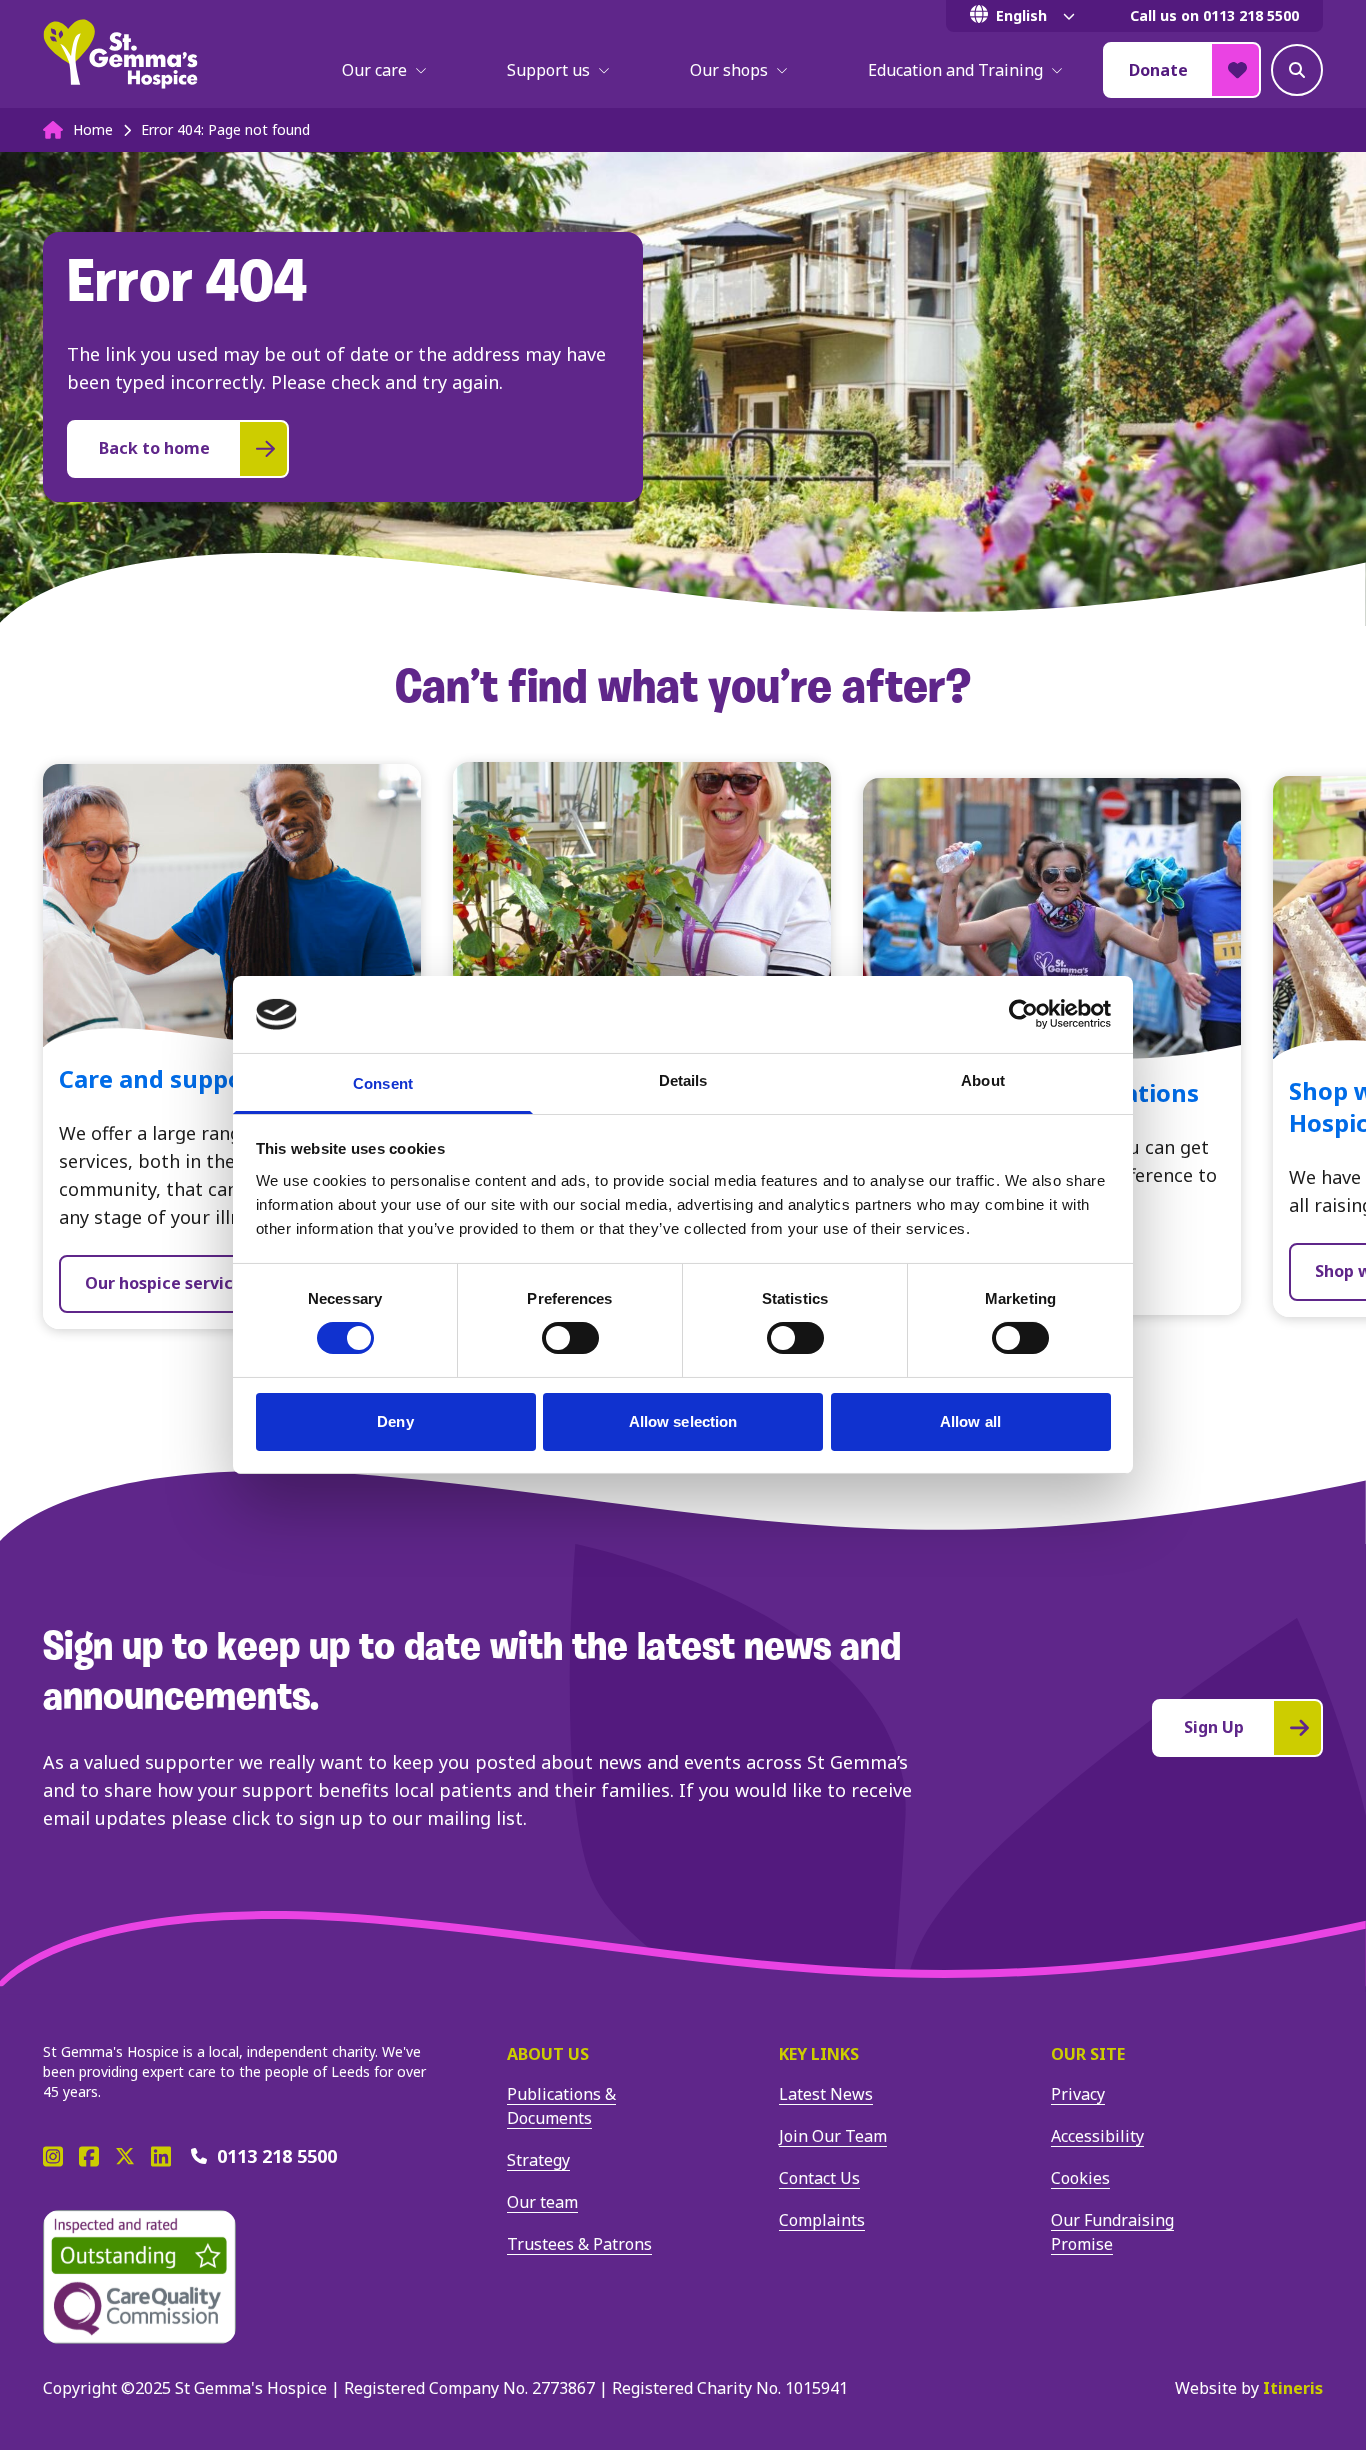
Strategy (538, 2160)
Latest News (826, 2094)
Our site (1088, 2054)
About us (548, 2054)
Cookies (1080, 2178)
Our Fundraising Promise (1112, 2232)
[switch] (570, 1338)
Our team (542, 2202)
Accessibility (1097, 2136)
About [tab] (983, 1080)
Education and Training (955, 70)
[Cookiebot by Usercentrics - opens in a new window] (1023, 1014)
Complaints (822, 2220)
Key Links (819, 2054)
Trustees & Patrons (579, 2244)
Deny (395, 1421)
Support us (548, 70)
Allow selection (683, 1421)
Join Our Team (833, 2136)
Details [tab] (683, 1080)
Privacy (1078, 2094)
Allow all (970, 1421)
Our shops (729, 70)
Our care (374, 70)
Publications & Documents (561, 2106)
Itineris (1293, 2388)
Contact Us (819, 2178)
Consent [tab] (383, 1083)
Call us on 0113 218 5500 (1214, 15)
